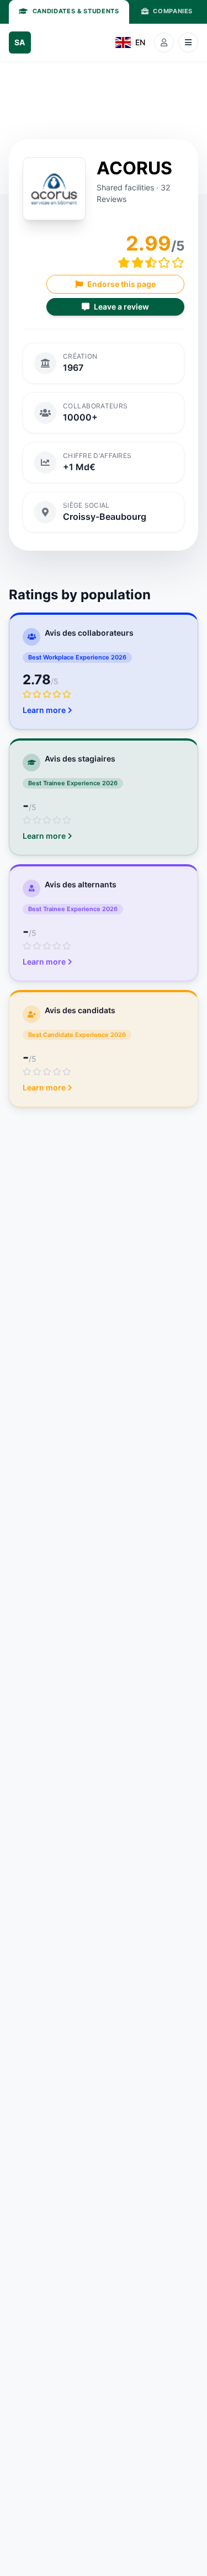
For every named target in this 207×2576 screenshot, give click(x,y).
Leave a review (121, 307)
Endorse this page (121, 284)
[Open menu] (188, 42)
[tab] (69, 12)
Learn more (44, 710)
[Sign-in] (164, 42)
